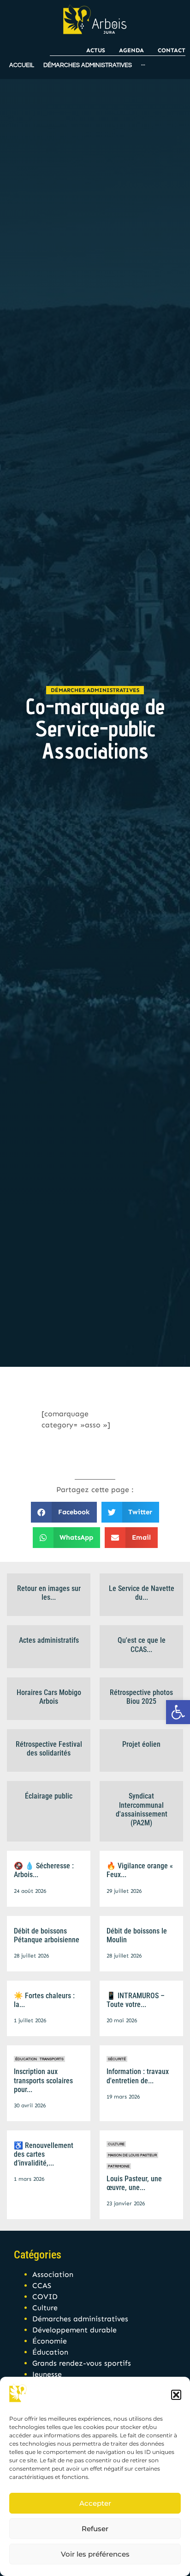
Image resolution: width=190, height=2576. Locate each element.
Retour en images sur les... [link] (49, 1593)
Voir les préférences (95, 2554)
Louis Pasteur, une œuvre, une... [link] (134, 2183)
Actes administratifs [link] (49, 1640)
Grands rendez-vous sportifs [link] (82, 2363)
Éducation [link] (26, 2059)
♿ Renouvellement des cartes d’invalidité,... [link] (44, 2154)
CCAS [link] (42, 2285)
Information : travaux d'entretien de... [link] (138, 2076)
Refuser (95, 2529)
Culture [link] (116, 2144)
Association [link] (53, 2274)
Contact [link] (172, 50)
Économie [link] (50, 2341)
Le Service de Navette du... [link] (142, 1593)
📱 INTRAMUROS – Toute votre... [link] (136, 2000)
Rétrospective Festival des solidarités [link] (49, 1749)
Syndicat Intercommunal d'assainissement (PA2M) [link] (142, 1809)
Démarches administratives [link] (95, 690)
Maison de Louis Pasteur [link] (132, 2155)
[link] (178, 1712)
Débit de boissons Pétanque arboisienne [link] (47, 1935)
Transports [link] (52, 2059)
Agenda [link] (131, 50)
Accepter (95, 2503)
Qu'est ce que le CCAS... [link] (142, 1645)
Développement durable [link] (74, 2330)
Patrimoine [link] (119, 2166)
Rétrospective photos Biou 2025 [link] (141, 1697)
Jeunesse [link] (47, 2374)
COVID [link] (45, 2297)
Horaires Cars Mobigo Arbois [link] (49, 1697)
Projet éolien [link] (141, 1744)
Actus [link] (96, 50)
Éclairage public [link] (49, 1796)
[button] (176, 2395)
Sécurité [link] (117, 2059)
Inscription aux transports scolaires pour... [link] (43, 2080)
